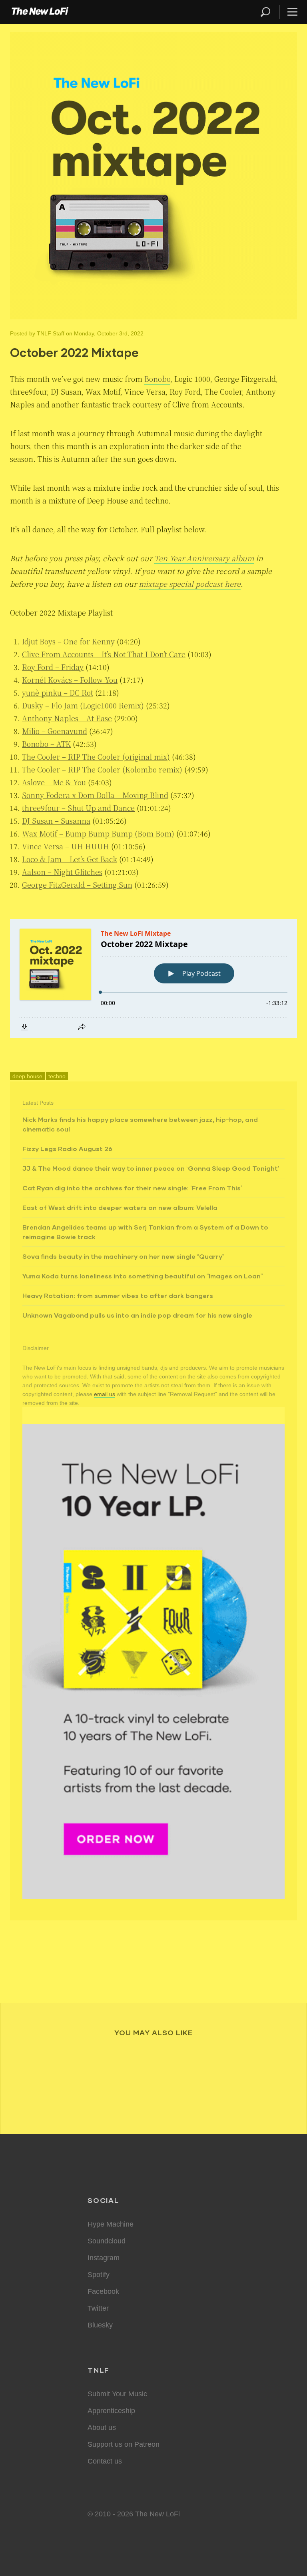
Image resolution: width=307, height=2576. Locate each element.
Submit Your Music (117, 2394)
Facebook (103, 2291)
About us (102, 2428)
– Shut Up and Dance (78, 808)
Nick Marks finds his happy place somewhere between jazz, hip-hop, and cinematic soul (140, 1124)
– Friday (53, 667)
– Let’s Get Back (70, 859)
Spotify (99, 2275)
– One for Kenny (68, 641)
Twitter (98, 2308)
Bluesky (100, 2325)
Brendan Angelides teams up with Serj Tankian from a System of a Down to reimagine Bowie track (145, 1232)
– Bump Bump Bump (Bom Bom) (98, 833)
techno (57, 1076)
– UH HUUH (66, 846)
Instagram (104, 2258)
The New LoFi (40, 12)
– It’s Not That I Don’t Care (104, 654)
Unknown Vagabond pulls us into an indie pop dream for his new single (137, 1315)
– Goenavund (55, 731)
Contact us (105, 2461)
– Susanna (56, 821)
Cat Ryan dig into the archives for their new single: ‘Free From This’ (132, 1188)
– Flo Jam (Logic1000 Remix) (83, 705)
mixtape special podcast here (190, 584)
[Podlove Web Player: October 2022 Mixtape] (153, 979)
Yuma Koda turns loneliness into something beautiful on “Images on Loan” (143, 1276)
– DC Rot (58, 692)
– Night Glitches (62, 872)
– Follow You (70, 680)
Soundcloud (107, 2241)
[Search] (269, 12)
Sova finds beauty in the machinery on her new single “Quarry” (123, 1256)
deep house (27, 1076)
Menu (292, 12)
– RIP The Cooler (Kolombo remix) (102, 769)
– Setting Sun (77, 885)
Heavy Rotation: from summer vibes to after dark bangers (118, 1295)
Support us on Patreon (124, 2444)
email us (105, 1394)
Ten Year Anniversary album (204, 558)
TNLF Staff (51, 333)
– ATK (46, 744)
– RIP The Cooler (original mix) (96, 756)
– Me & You (54, 782)
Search (266, 12)
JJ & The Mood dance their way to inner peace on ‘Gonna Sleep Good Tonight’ (151, 1168)
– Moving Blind (95, 795)
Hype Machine (111, 2224)
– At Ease (67, 718)
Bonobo (157, 379)
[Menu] (289, 12)
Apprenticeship (111, 2411)
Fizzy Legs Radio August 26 (67, 1149)
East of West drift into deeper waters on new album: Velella (120, 1207)
